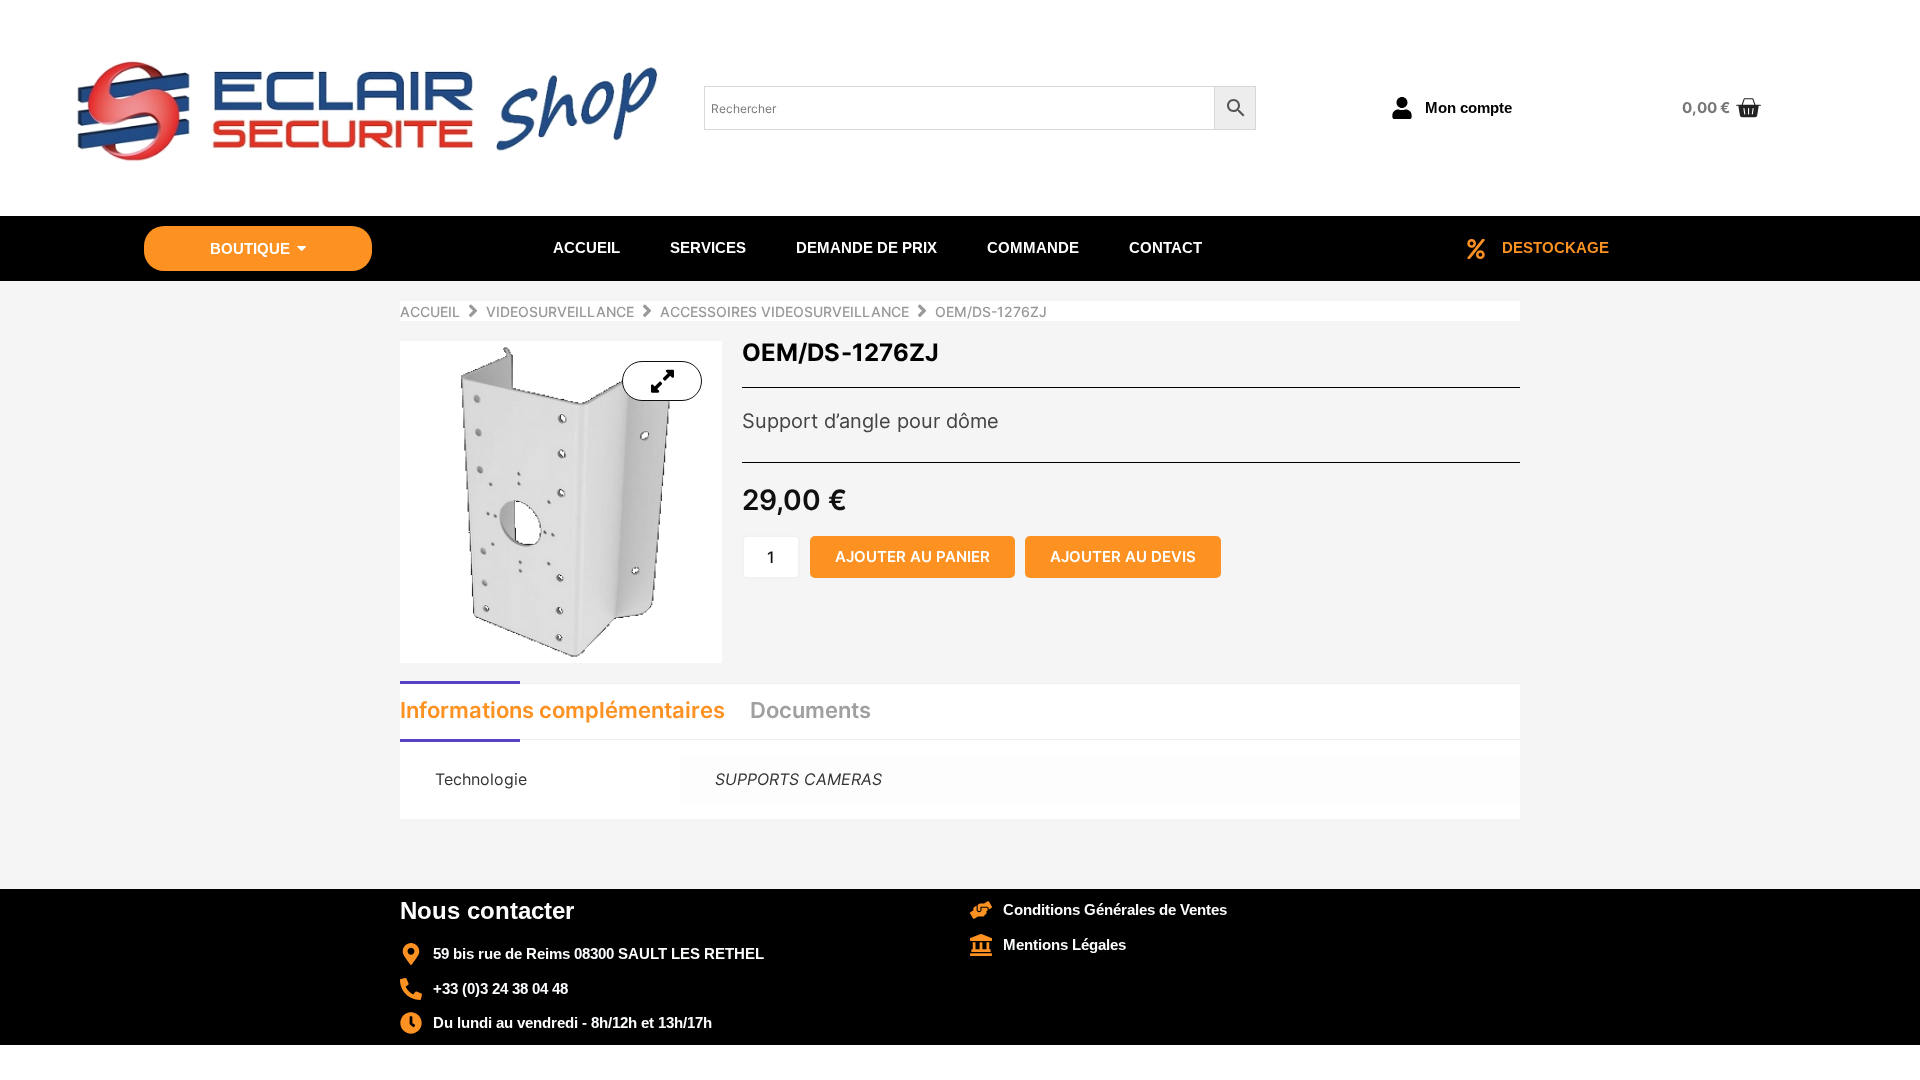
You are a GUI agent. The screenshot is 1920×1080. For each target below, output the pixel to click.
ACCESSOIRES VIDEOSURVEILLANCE (784, 311)
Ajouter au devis (1123, 556)
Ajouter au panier (912, 556)
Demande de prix (866, 247)
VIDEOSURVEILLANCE (560, 311)
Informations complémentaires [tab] (562, 710)
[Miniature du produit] (662, 381)
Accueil (586, 247)
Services (708, 247)
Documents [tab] (810, 710)
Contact (1165, 247)
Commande (1033, 247)
